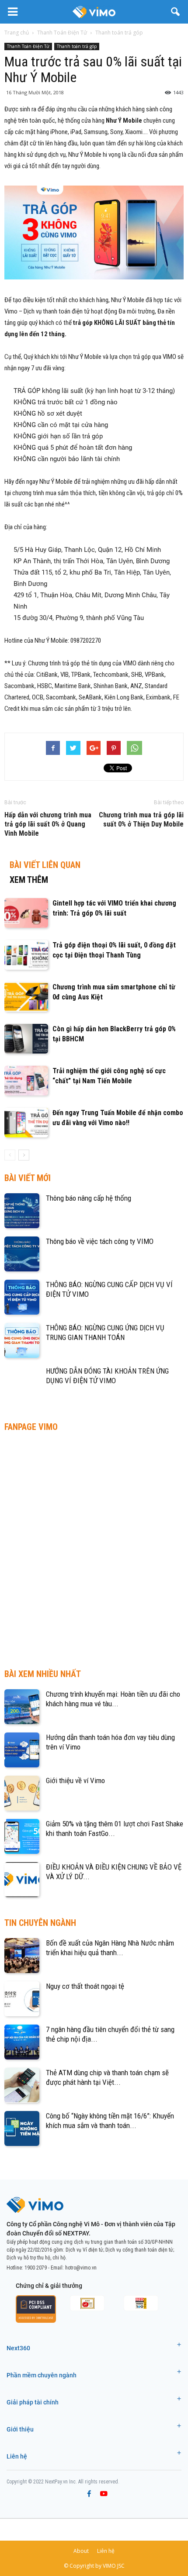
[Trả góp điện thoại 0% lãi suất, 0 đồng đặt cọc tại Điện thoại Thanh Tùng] (26, 955)
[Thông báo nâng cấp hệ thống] (22, 1211)
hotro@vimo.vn (81, 2268)
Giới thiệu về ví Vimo (75, 1780)
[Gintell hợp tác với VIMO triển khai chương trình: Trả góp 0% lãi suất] (26, 913)
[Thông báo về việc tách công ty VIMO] (22, 1254)
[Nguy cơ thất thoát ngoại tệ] (22, 1999)
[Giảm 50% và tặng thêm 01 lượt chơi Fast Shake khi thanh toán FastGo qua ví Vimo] (22, 1836)
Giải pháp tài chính (33, 2402)
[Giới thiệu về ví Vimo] (22, 1793)
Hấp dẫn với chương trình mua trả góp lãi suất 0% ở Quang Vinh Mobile (48, 824)
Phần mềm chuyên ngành (42, 2375)
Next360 (18, 2348)
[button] (176, 12)
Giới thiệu (20, 2429)
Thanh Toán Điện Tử (28, 46)
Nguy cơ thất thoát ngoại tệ (85, 1986)
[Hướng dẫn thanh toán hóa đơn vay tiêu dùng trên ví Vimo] (22, 1750)
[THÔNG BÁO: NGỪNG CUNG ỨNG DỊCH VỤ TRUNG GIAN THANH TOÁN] (22, 1340)
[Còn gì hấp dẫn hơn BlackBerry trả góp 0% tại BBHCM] (26, 1039)
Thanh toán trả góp (77, 46)
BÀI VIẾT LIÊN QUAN (45, 865)
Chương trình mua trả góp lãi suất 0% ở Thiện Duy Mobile (141, 820)
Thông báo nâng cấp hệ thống (89, 1198)
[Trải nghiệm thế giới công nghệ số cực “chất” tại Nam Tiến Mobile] (26, 1081)
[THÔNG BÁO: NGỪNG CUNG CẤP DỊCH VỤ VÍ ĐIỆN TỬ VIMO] (22, 1297)
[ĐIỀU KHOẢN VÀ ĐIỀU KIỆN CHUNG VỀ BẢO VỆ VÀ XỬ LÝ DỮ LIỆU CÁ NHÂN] (22, 1880)
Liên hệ (17, 2456)
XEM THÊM (29, 880)
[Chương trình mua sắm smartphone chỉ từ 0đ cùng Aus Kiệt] (26, 997)
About (81, 2551)
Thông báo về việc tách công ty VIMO (100, 1241)
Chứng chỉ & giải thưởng (49, 2286)
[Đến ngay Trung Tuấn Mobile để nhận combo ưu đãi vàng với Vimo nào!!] (26, 1123)
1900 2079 (36, 2268)
